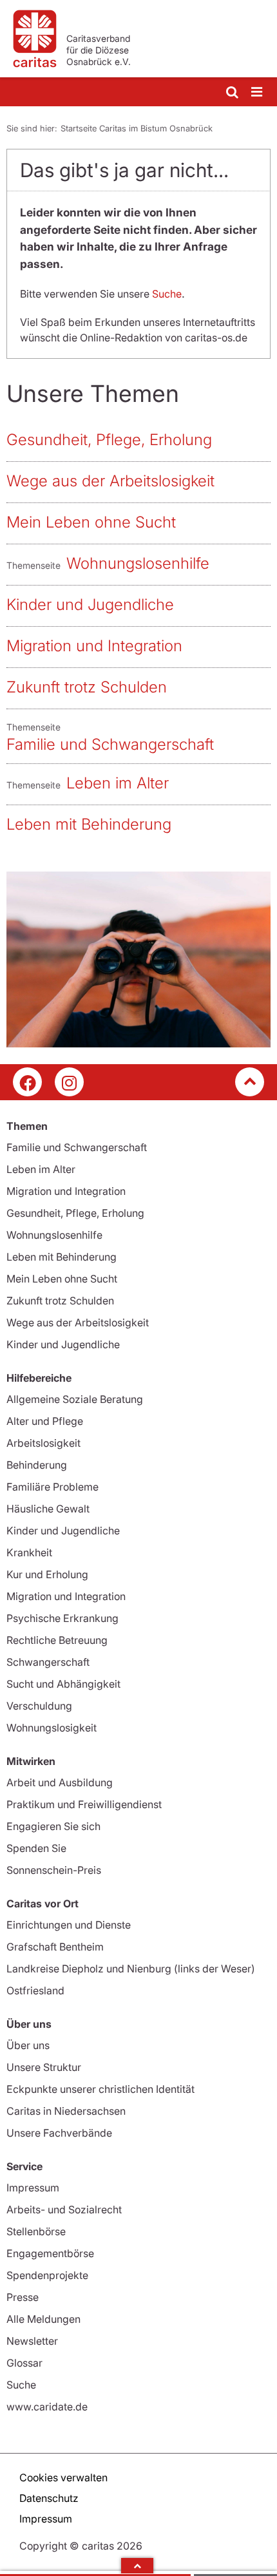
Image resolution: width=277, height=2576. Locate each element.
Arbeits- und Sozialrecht (64, 2209)
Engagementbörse (50, 2253)
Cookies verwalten (63, 2477)
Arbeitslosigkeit (43, 1443)
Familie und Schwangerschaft (110, 744)
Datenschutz (49, 2498)
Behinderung (37, 1465)
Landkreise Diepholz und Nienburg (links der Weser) (131, 1969)
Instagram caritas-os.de (69, 1082)
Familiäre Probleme (53, 1487)
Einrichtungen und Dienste (69, 1925)
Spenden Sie (36, 1848)
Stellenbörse (36, 2231)
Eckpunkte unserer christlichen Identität (100, 2089)
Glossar (24, 2363)
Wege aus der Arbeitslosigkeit (110, 481)
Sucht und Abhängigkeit (63, 1684)
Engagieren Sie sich (53, 1826)
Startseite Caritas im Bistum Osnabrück (137, 128)
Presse (23, 2297)
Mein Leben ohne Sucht (91, 522)
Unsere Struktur (44, 2067)
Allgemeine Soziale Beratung (75, 1399)
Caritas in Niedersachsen (66, 2111)
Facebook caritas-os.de (27, 1082)
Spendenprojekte (47, 2275)
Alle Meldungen (43, 2319)
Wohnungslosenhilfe (138, 563)
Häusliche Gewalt (48, 1509)
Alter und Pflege (45, 1421)
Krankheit (29, 1552)
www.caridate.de (47, 2407)
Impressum (33, 2188)
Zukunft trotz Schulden (87, 687)
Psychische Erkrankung (62, 1618)
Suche (167, 294)
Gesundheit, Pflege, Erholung (109, 440)
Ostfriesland (35, 1990)
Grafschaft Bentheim (55, 1947)
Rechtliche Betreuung (57, 1640)
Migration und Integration (94, 646)
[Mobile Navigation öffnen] (258, 92)
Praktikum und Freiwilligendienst (84, 1804)
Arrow (137, 2566)
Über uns (28, 2045)
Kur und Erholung (47, 1574)
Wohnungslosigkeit (52, 1728)
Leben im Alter (118, 783)
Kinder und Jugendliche (90, 605)
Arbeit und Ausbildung (60, 1782)
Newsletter (32, 2341)
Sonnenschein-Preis (54, 1870)
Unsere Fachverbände (59, 2133)
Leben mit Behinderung (89, 824)
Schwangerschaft (48, 1662)
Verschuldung (39, 1706)
